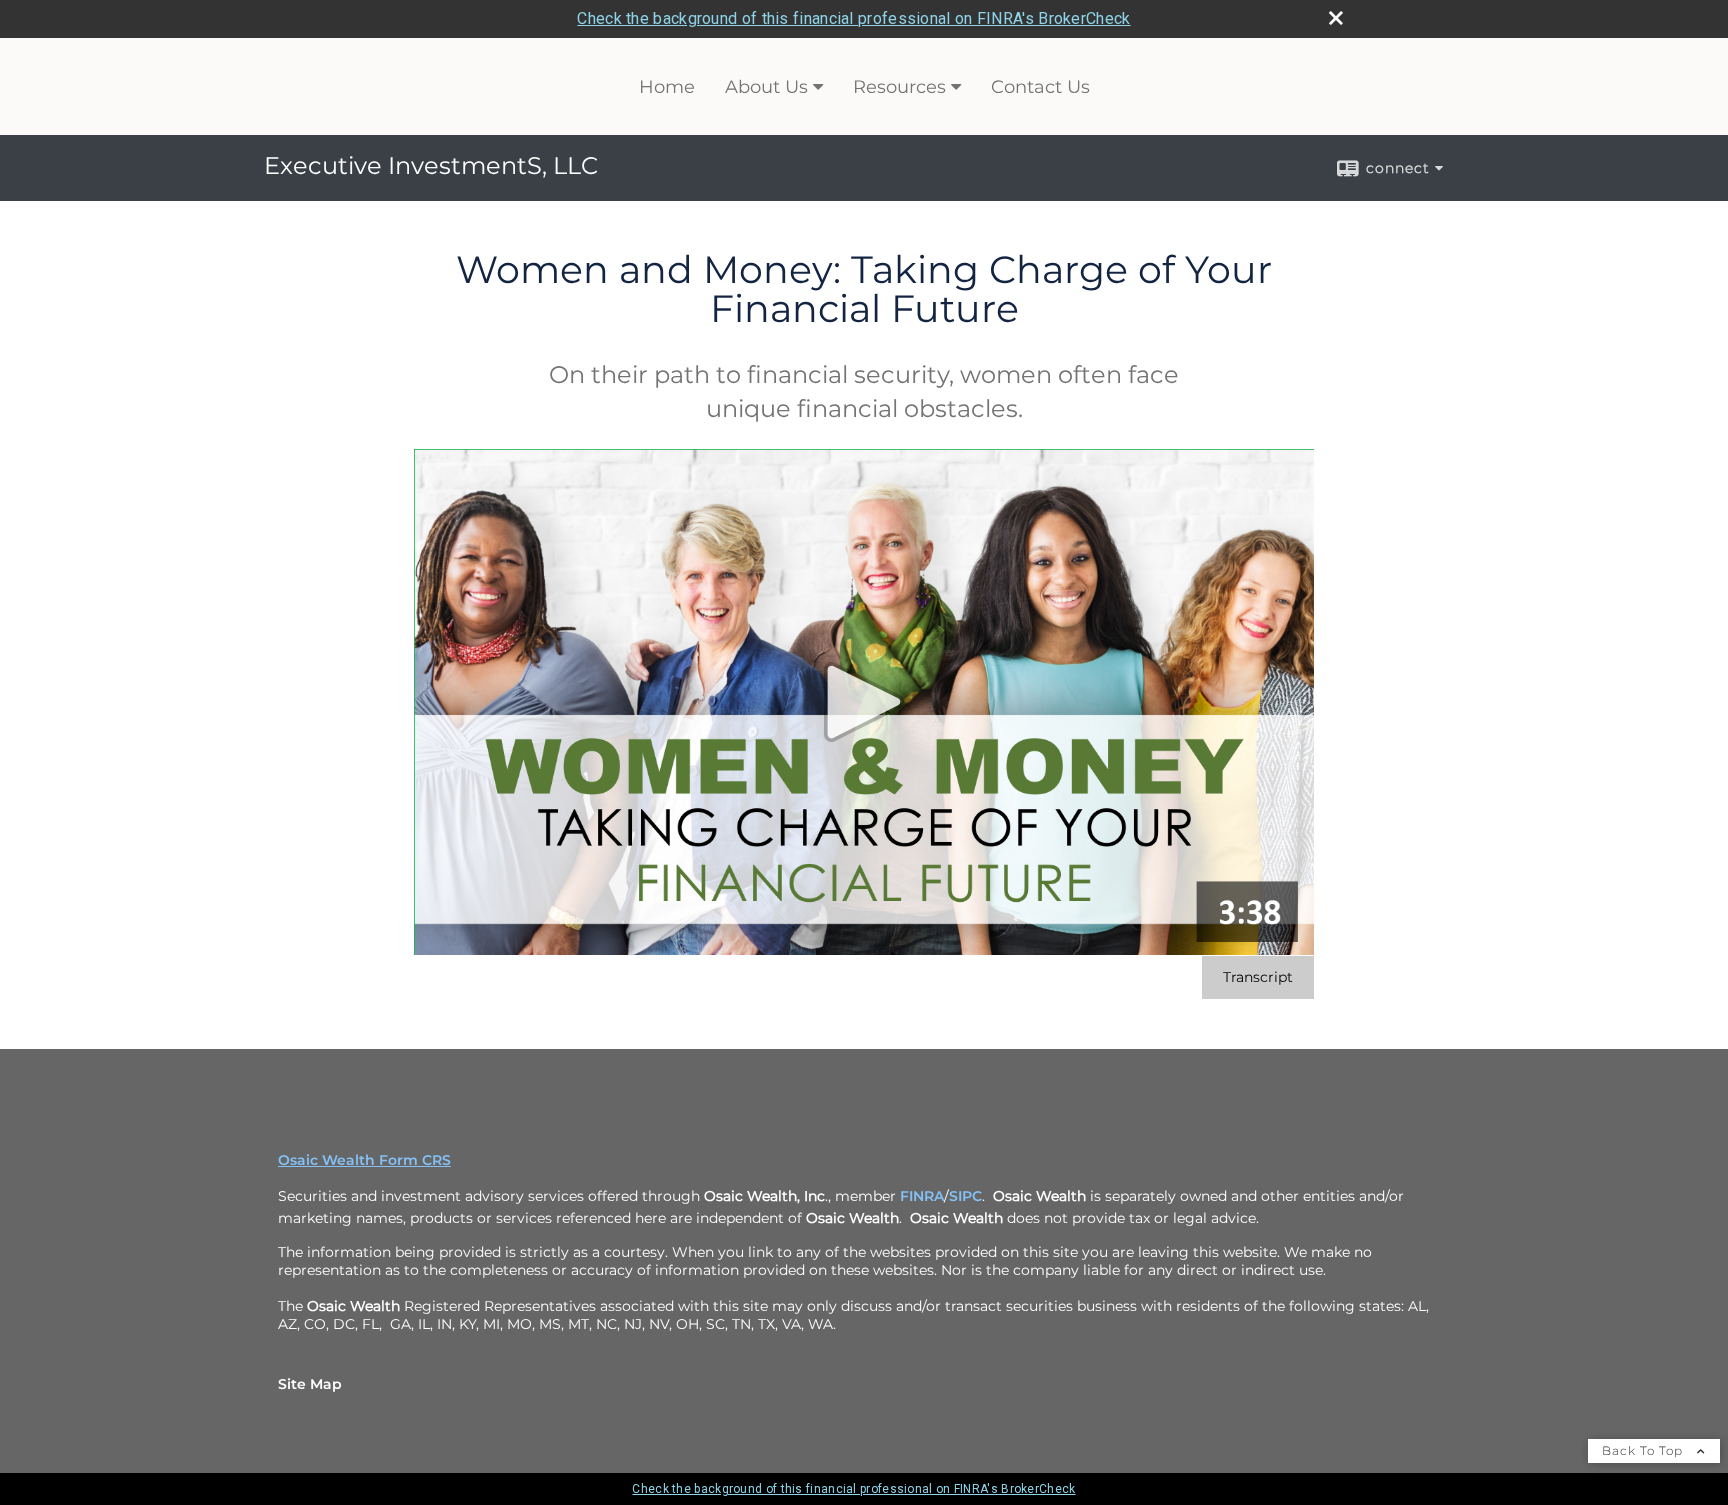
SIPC (965, 1196)
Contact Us (1040, 87)
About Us (766, 87)
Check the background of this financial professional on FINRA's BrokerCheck (853, 18)
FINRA (922, 1196)
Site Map (310, 1384)
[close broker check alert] (1336, 18)
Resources (899, 87)
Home (667, 87)
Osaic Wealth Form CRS (364, 1160)
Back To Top (1644, 1450)
